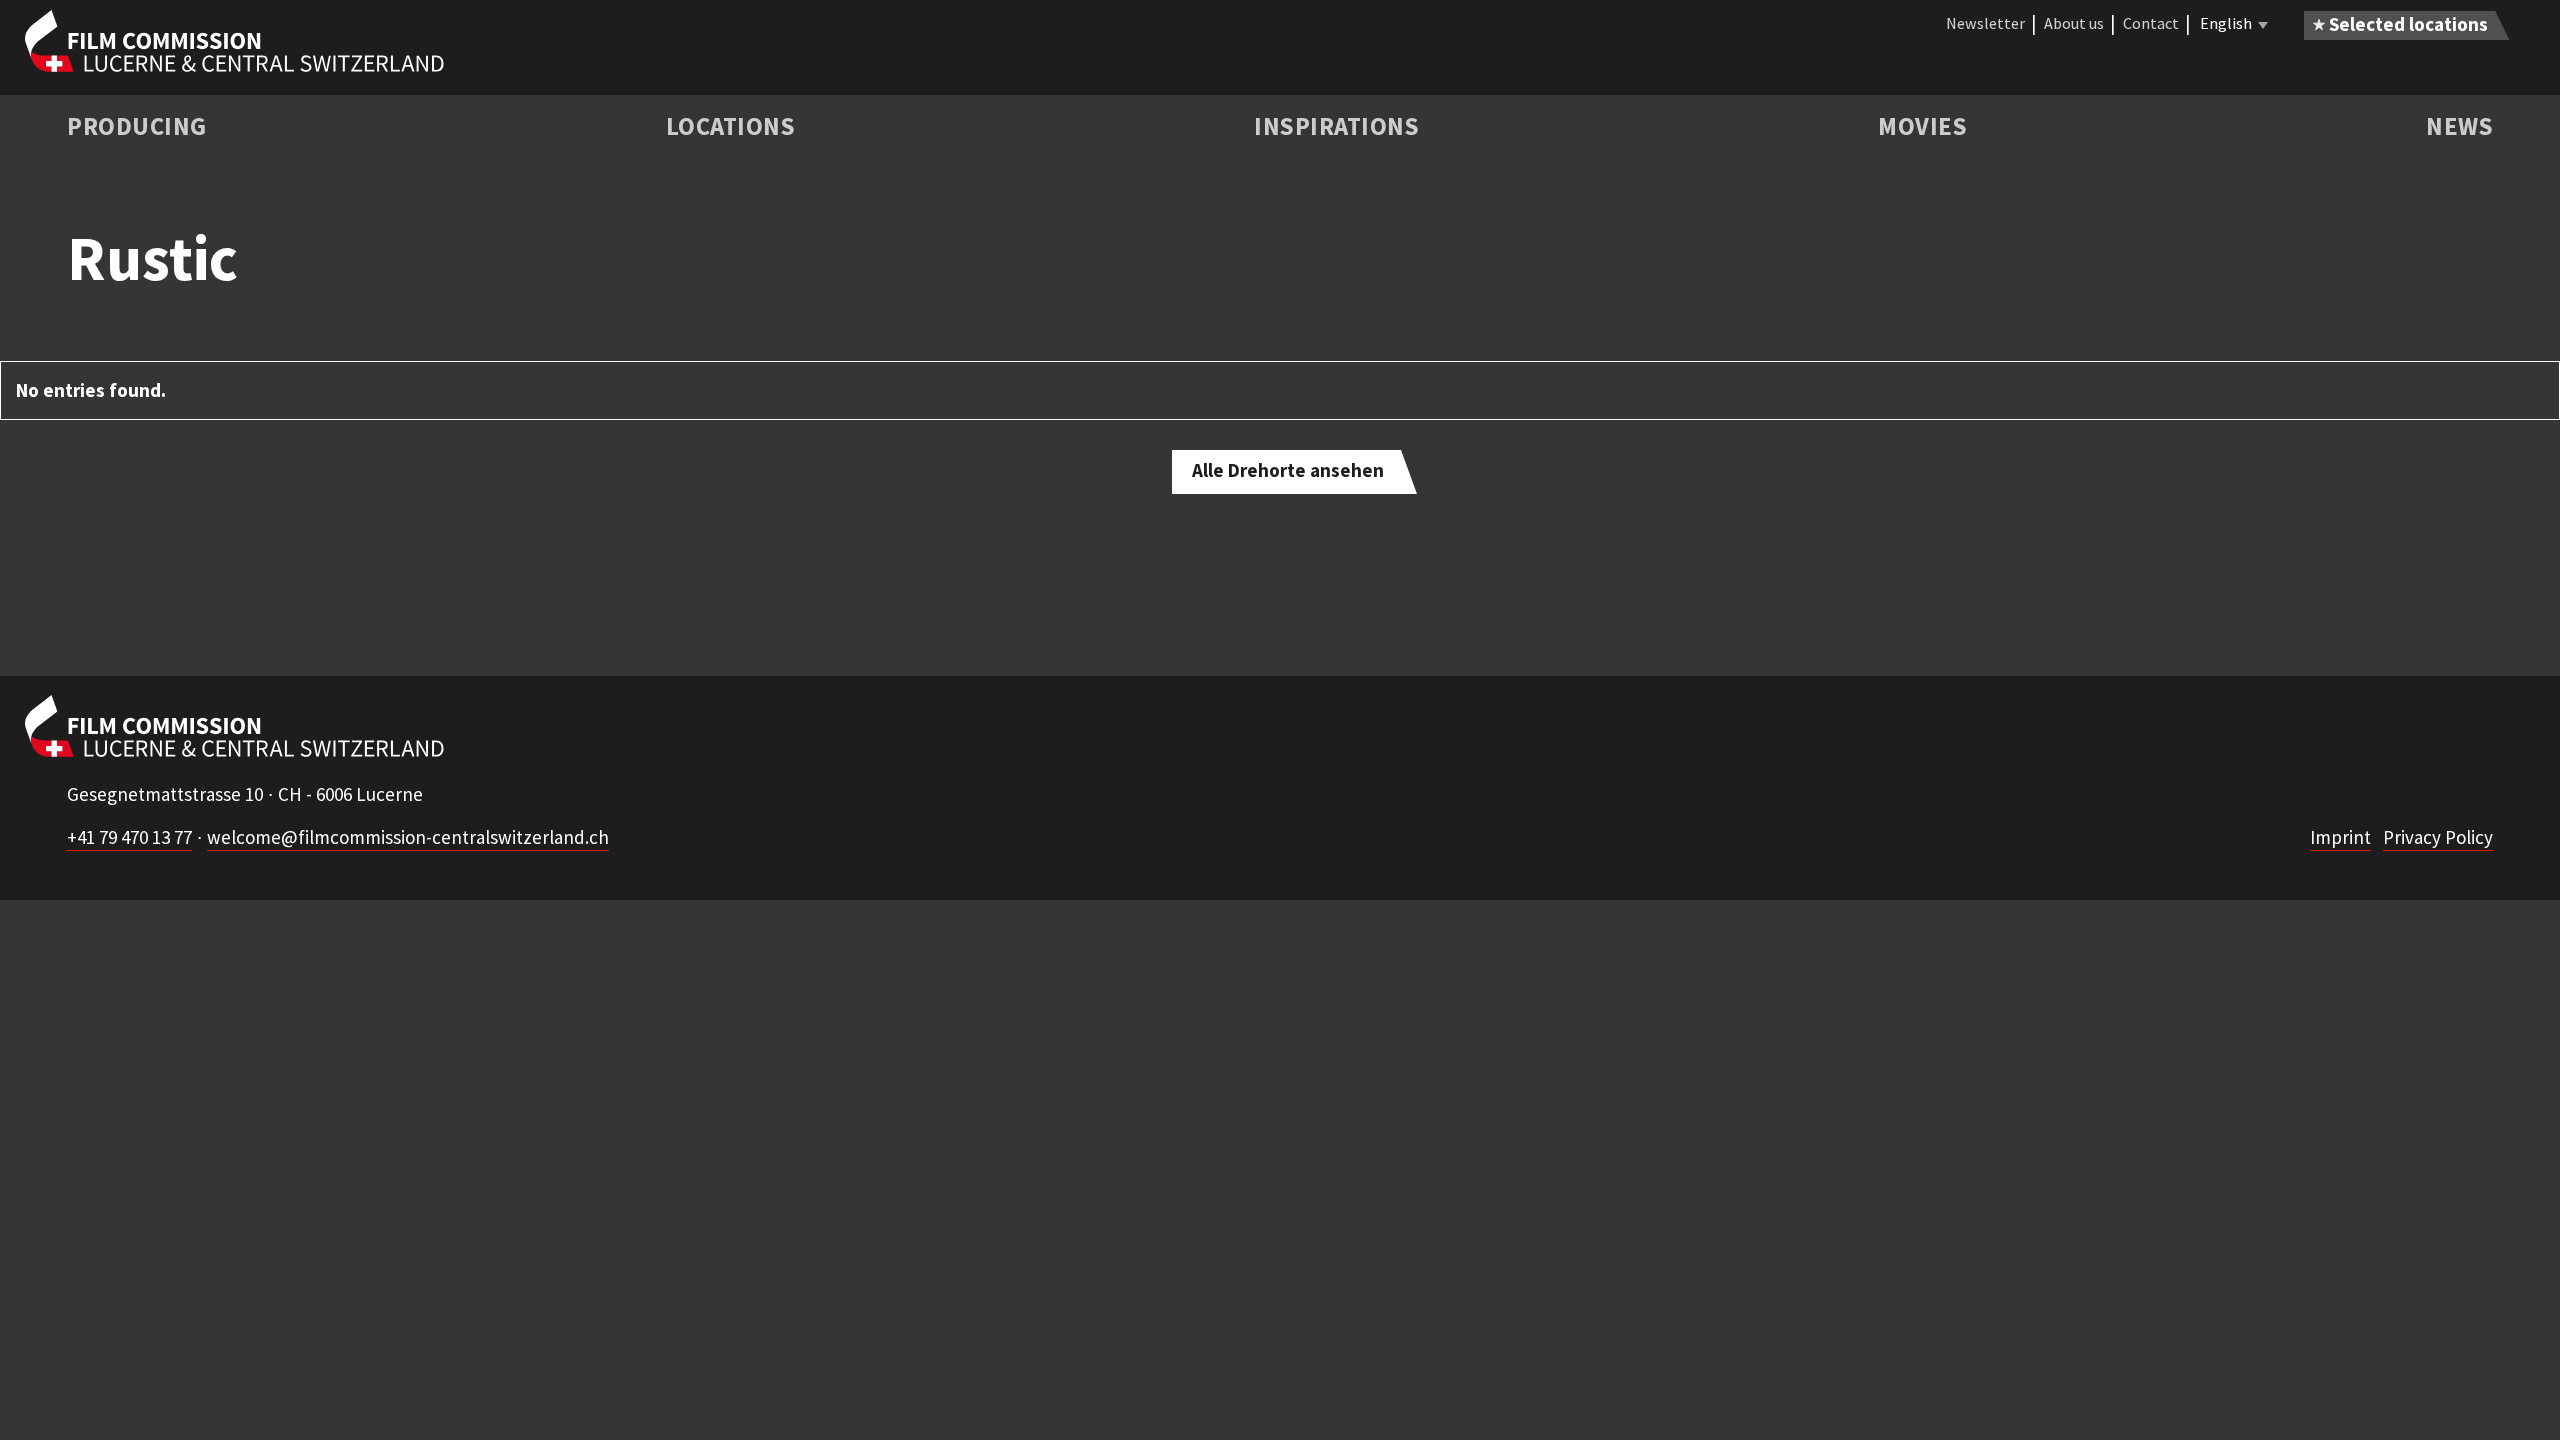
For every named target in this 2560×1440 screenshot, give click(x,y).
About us (2074, 23)
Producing (137, 126)
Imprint (2340, 837)
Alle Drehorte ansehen (1288, 470)
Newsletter (1985, 23)
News (2459, 126)
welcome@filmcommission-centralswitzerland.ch (408, 837)
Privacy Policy (2438, 837)
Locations (731, 126)
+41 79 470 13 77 (129, 837)
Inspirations (1336, 126)
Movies (1922, 126)
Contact (2151, 23)
